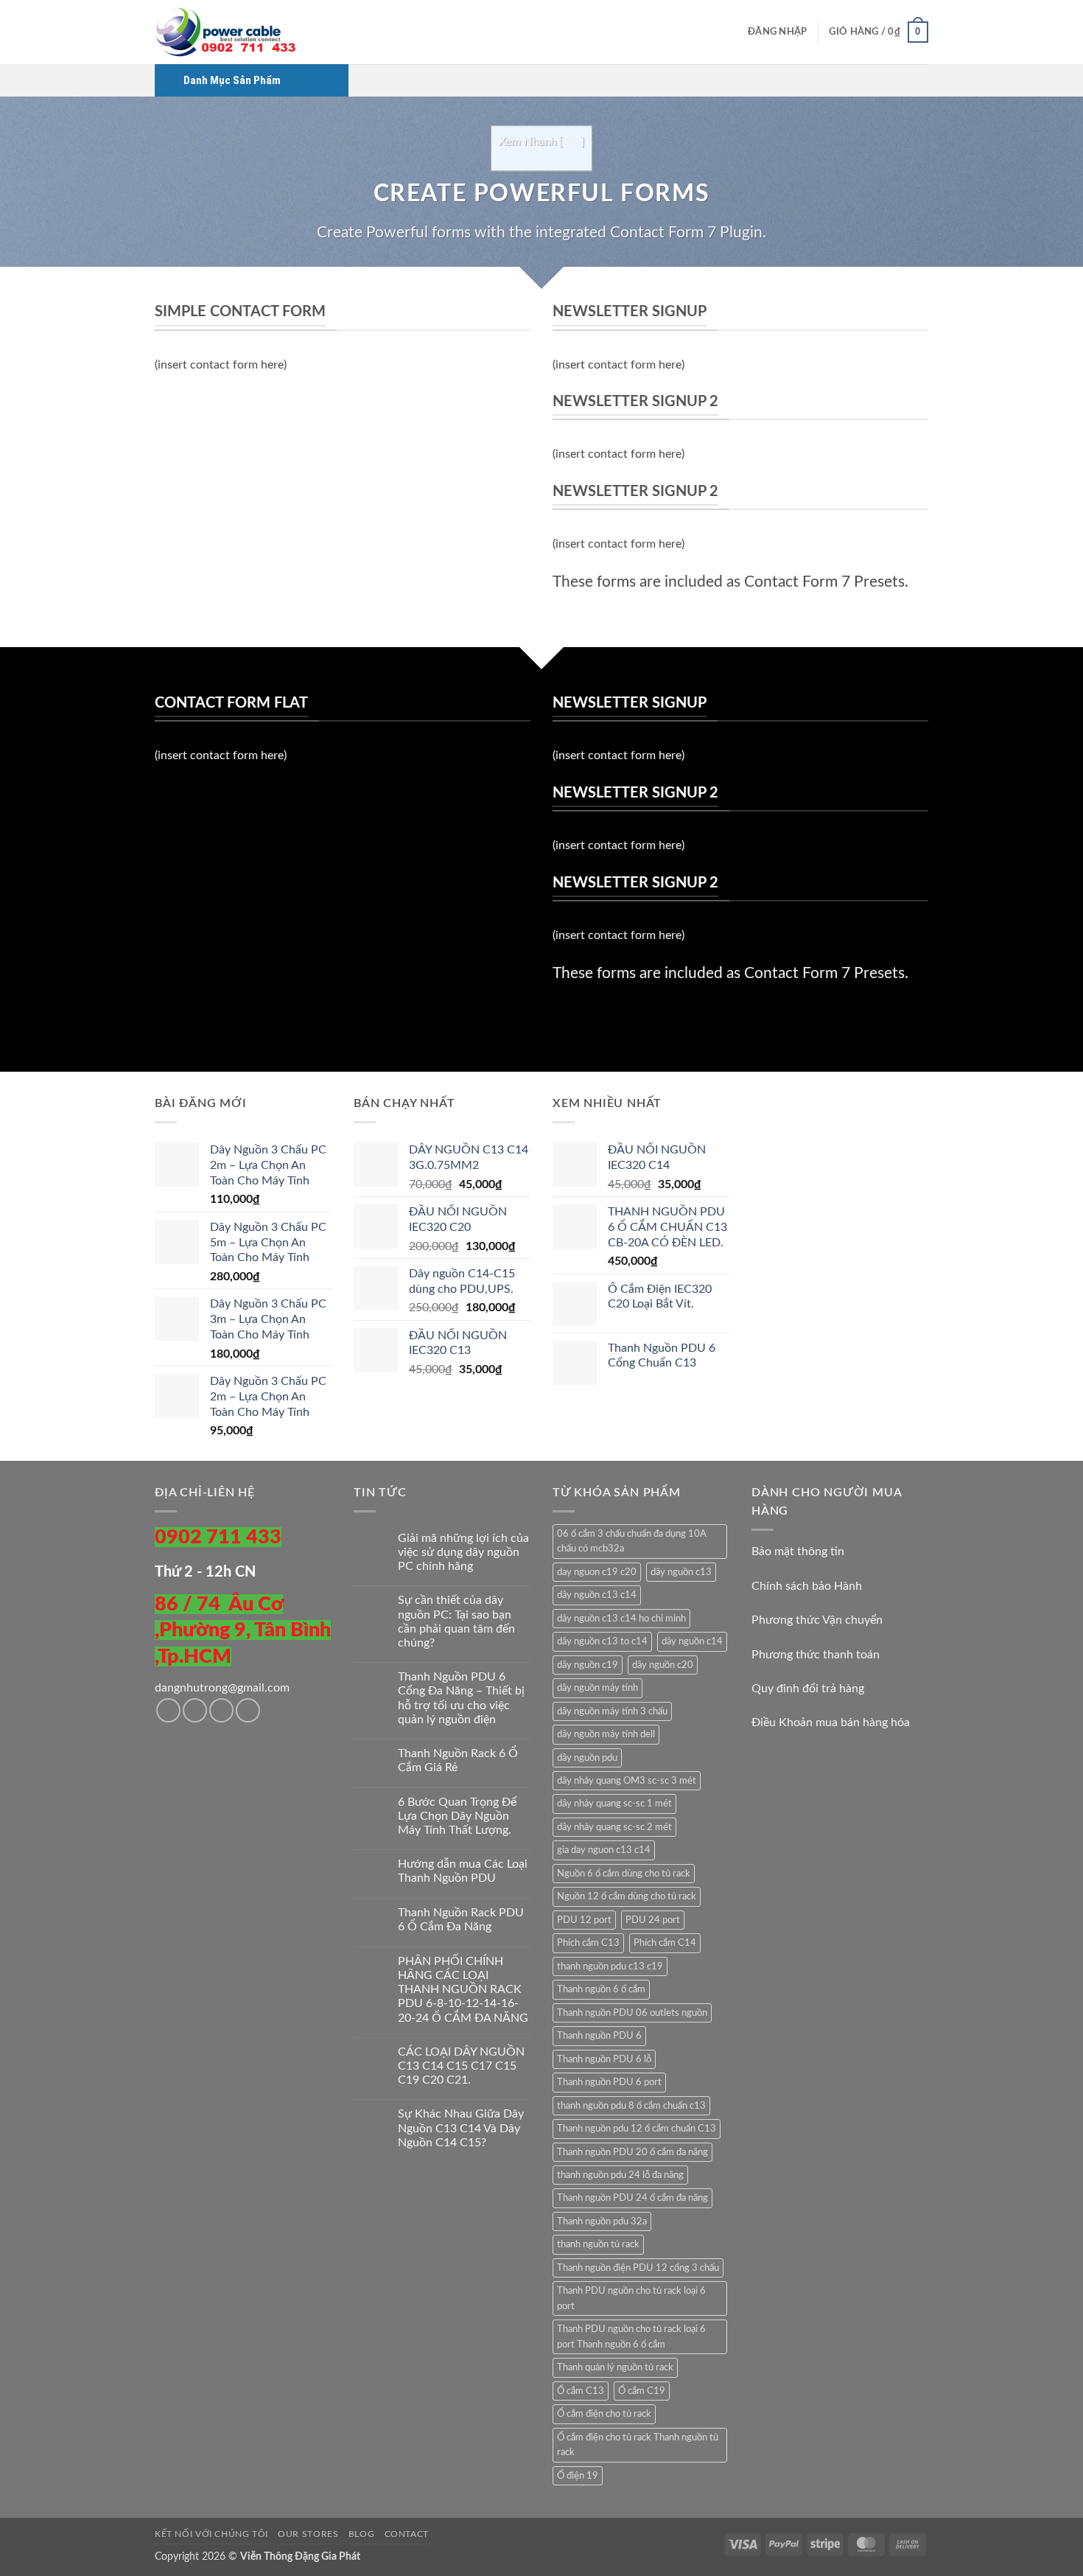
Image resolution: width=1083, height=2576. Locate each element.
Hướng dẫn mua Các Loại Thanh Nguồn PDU (463, 1871)
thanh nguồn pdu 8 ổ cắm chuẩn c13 (631, 2106)
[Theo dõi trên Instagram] (195, 1710)
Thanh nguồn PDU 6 (599, 2036)
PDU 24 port (653, 1920)
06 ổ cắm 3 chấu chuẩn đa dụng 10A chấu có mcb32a (632, 1541)
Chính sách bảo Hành (807, 1586)
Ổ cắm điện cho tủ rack (604, 2414)
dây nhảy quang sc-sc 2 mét (614, 1827)
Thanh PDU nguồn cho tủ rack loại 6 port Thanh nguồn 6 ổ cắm (631, 2336)
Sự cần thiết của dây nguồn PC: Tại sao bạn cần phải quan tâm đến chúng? (456, 1622)
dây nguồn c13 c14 (597, 1595)
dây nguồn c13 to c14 (602, 1641)
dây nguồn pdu (587, 1758)
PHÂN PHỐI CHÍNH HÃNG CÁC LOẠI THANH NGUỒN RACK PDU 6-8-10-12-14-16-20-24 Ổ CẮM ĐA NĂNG (463, 1990)
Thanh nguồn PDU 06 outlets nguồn (632, 2013)
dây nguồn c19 (588, 1665)
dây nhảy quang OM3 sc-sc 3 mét (627, 1781)
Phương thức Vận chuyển (817, 1620)
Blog (361, 2534)
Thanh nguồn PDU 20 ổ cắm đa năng (632, 2152)
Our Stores (308, 2534)
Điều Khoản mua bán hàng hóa (831, 1722)
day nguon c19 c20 (597, 1572)
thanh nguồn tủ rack (598, 2244)
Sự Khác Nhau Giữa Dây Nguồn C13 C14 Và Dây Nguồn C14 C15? (461, 2128)
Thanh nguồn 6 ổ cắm (601, 1989)
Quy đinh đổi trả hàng (808, 1689)
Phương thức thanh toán (816, 1655)
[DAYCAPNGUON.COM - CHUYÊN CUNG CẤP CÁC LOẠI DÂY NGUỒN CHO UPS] (228, 32)
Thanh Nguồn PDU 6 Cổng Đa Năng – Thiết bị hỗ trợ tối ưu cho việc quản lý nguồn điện (461, 1698)
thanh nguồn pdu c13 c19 (610, 1966)
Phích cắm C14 (665, 1943)
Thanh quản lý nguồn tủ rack (615, 2367)
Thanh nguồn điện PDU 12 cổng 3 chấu (638, 2268)
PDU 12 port (584, 1920)
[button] (777, 32)
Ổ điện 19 (578, 2476)
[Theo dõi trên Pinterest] (248, 1710)
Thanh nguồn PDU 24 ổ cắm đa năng (632, 2198)
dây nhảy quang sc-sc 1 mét (614, 1804)
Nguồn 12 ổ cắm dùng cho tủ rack (627, 1896)
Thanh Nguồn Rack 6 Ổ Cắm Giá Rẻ (458, 1760)
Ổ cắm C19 (642, 2391)
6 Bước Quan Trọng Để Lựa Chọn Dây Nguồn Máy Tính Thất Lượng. (457, 1816)
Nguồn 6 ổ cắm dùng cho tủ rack (624, 1874)
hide (572, 142)
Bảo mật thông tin (798, 1551)
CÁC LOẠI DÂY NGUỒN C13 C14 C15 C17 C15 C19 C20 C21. (461, 2066)
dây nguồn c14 (692, 1641)
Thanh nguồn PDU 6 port (609, 2082)
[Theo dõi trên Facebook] (168, 1710)
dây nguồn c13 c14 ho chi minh (621, 1619)
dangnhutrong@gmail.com (222, 1688)
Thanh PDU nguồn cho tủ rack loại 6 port (631, 2298)
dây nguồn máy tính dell (606, 1734)
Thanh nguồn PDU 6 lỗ (604, 2059)
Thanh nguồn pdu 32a (602, 2221)
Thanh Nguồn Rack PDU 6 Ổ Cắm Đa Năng (461, 1920)
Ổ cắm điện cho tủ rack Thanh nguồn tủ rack (638, 2445)
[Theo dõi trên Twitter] (221, 1710)
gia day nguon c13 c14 (604, 1850)
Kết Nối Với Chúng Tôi (211, 2534)
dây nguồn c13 (681, 1572)
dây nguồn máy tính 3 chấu (612, 1711)
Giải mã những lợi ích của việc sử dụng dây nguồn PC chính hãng (463, 1552)
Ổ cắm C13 (581, 2391)
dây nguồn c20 (663, 1665)
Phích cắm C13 (588, 1943)
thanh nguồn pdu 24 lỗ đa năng (620, 2175)
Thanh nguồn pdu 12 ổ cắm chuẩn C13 (637, 2129)
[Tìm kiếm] (732, 32)
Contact (407, 2534)
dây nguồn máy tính (597, 1688)
